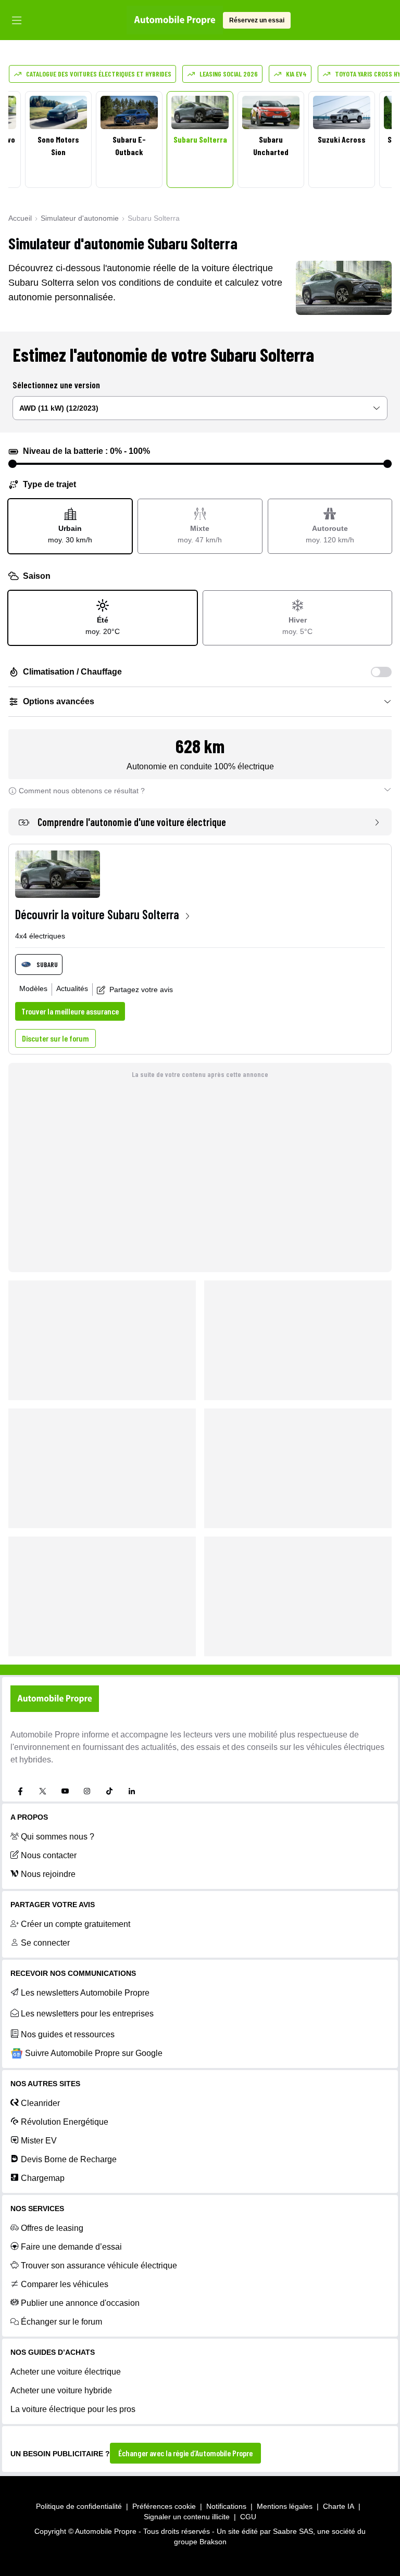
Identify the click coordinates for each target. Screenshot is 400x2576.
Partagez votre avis (141, 989)
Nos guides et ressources (68, 2034)
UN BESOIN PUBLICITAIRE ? (60, 2454)
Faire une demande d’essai (71, 2247)
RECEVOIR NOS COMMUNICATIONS (73, 1973)
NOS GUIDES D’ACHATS (53, 2352)
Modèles (33, 988)
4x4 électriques (40, 936)
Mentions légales (285, 2506)
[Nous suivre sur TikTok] (109, 1791)
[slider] (12, 464)
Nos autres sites (45, 2084)
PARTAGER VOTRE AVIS (53, 1905)
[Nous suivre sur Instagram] (87, 1791)
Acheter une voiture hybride (61, 2390)
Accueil (20, 218)
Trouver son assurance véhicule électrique (99, 2266)
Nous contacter (49, 1855)
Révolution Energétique (65, 2122)
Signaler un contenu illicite (187, 2517)
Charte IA (339, 2506)
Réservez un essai (257, 20)
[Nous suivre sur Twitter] (43, 1791)
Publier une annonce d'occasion (80, 2303)
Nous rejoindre (48, 1874)
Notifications (226, 2506)
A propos (29, 1817)
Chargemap (43, 2178)
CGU (248, 2517)
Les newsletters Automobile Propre (85, 1993)
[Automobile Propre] (175, 20)
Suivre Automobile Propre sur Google (94, 2053)
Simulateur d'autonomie (80, 218)
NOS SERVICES (37, 2209)
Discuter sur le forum (55, 1038)
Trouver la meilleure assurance (70, 1011)
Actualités (72, 988)
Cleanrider (40, 2103)
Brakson (213, 2542)
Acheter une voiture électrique (66, 2372)
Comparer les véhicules (65, 2284)
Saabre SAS (293, 2531)
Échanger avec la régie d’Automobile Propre (185, 2453)
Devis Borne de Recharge (69, 2159)
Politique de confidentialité (79, 2506)
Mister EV (39, 2141)
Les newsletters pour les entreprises (87, 2014)
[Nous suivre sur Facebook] (20, 1791)
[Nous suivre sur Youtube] (65, 1791)
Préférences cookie (164, 2506)
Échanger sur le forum (61, 2322)
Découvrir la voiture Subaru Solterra (97, 914)
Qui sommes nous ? (58, 1837)
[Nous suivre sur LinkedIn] (132, 1791)
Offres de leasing (52, 2228)
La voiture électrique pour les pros (73, 2409)
